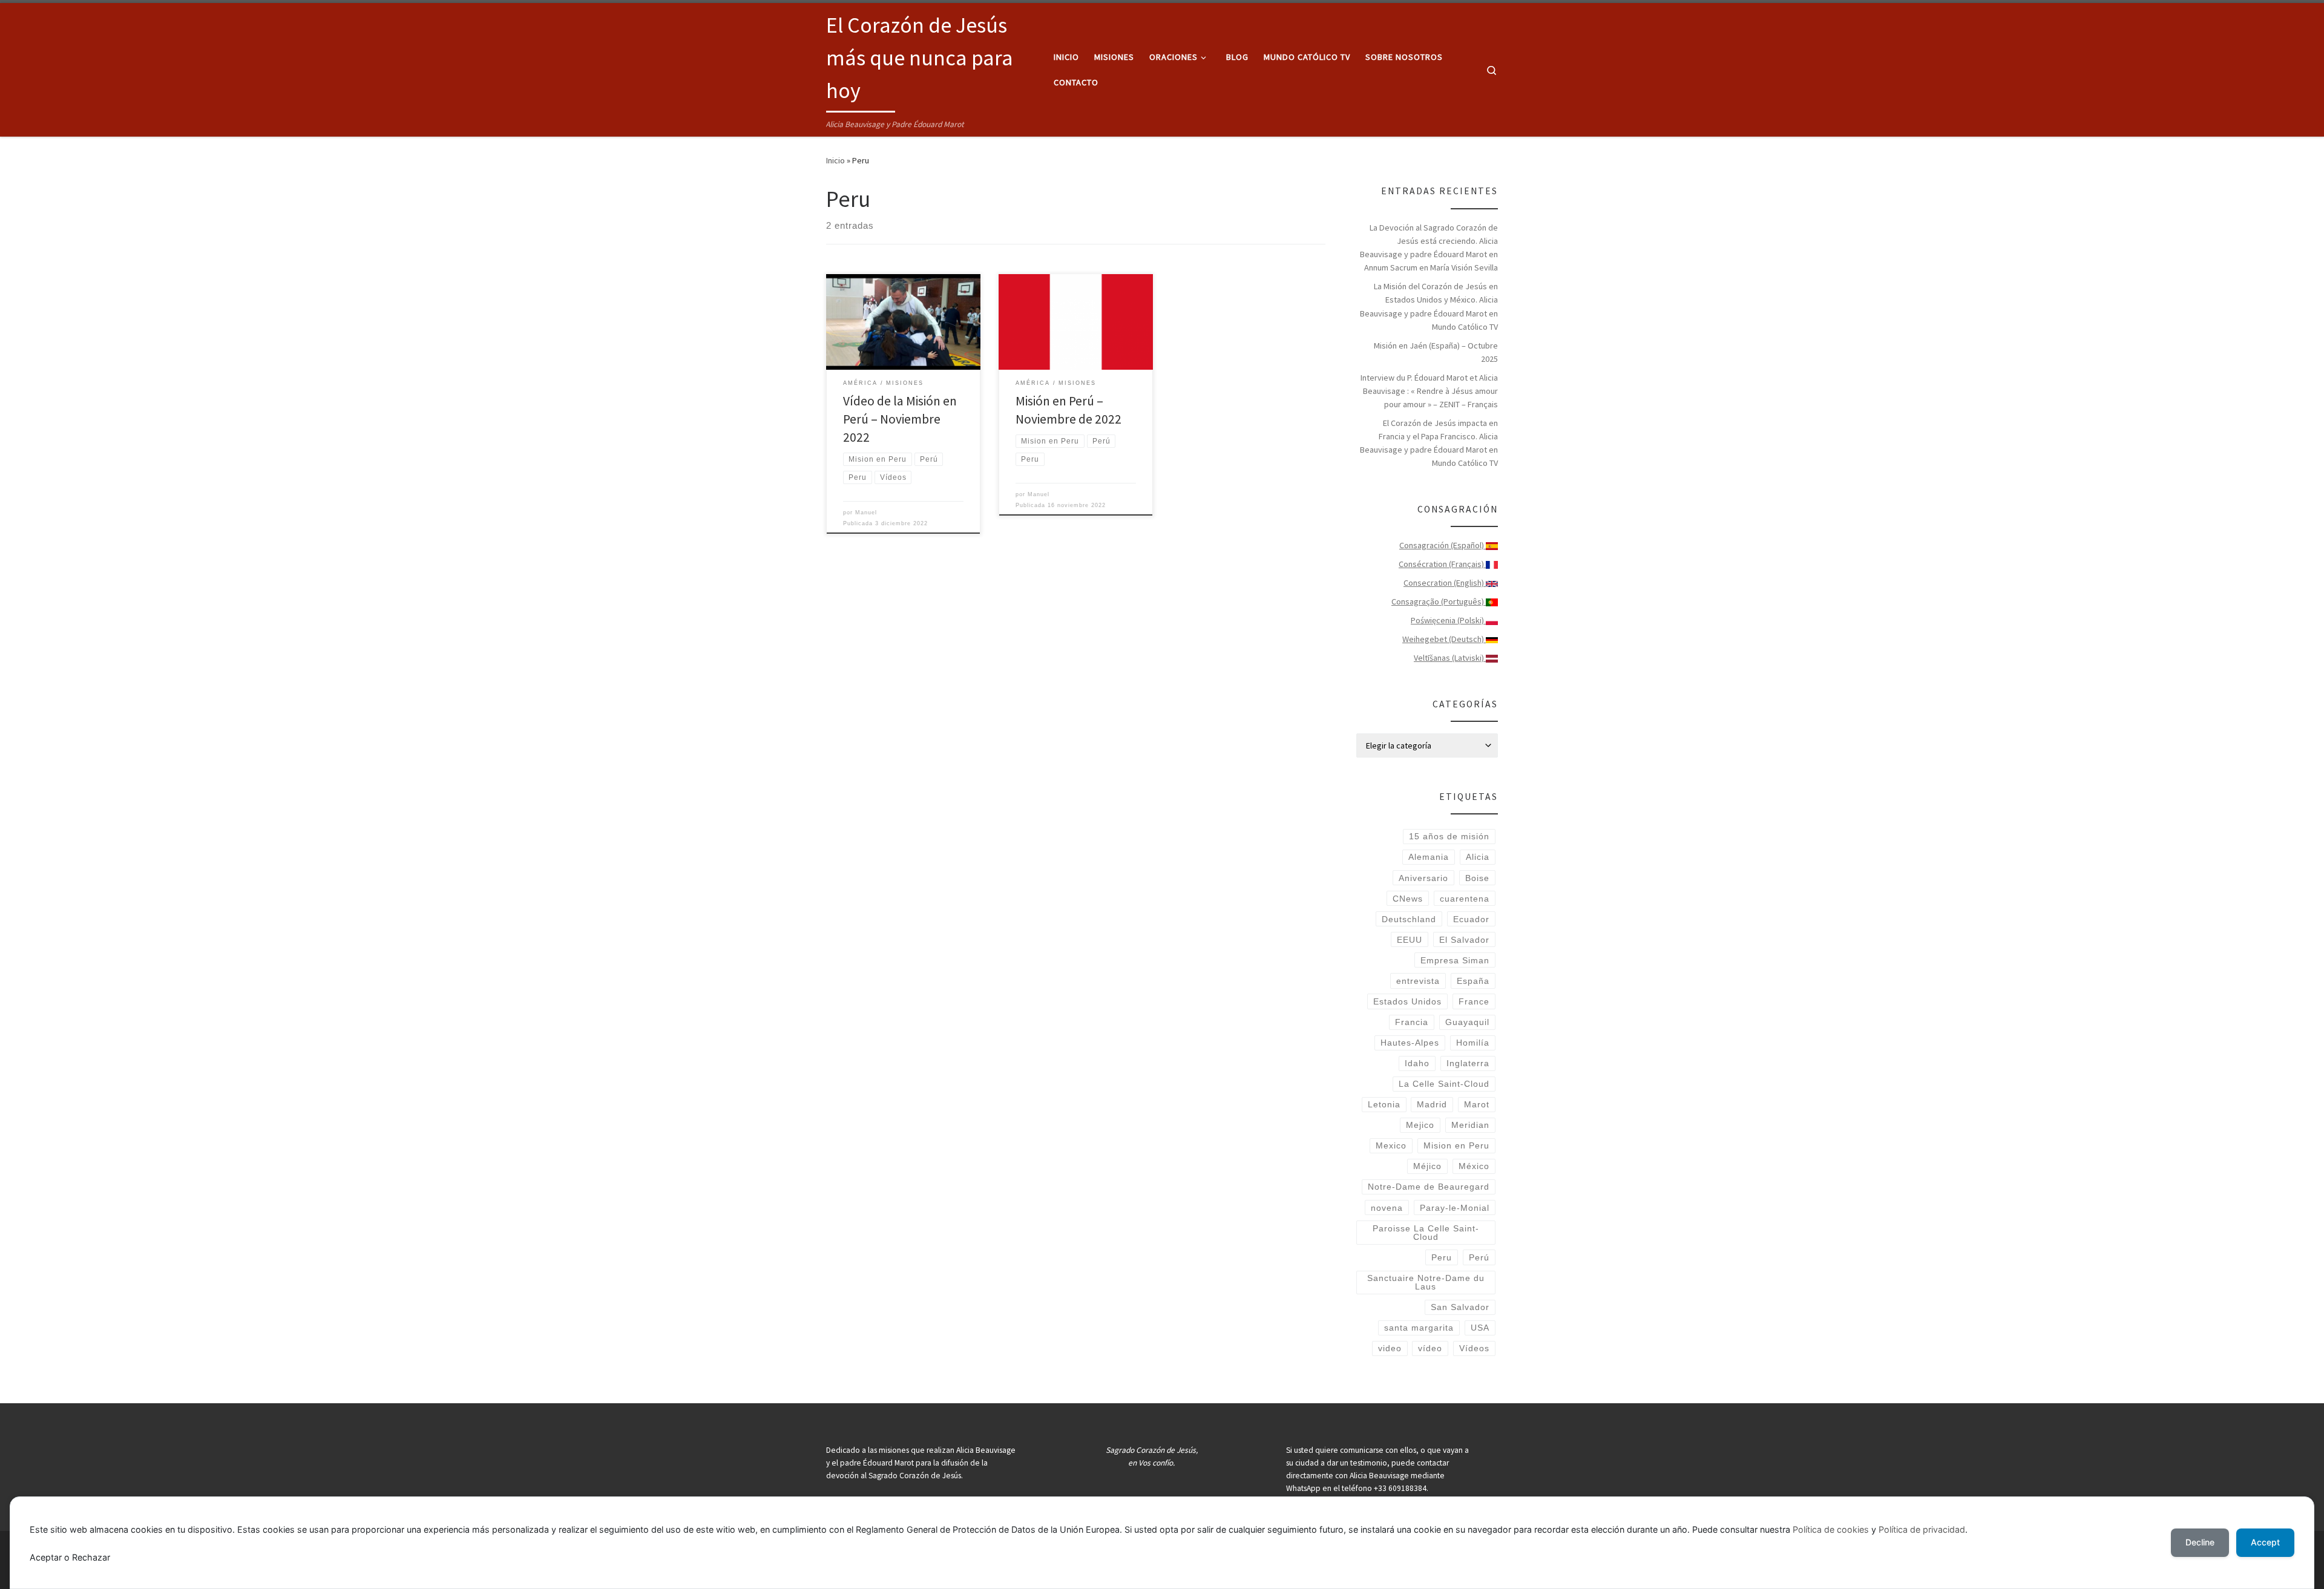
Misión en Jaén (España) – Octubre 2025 (1436, 352)
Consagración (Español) (1443, 545)
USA (1480, 1328)
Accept (2265, 1542)
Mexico (1391, 1145)
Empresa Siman (1455, 960)
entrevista (1418, 981)
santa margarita (1419, 1328)
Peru (1442, 1257)
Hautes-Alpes (1410, 1043)
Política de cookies (1831, 1529)
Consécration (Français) (1442, 564)
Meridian (1470, 1125)
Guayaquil (1467, 1022)
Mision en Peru (1456, 1145)
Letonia (1384, 1104)
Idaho (1417, 1063)
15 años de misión (1449, 836)
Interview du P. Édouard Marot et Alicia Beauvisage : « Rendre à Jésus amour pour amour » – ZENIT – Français (1429, 391)
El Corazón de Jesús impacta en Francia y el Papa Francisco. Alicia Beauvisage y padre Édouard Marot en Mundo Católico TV (1429, 443)
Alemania (1429, 857)
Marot (1477, 1104)
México (1474, 1166)
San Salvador (1460, 1307)
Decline (2200, 1542)
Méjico (1427, 1166)
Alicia (1478, 857)
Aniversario (1423, 878)
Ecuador (1471, 919)
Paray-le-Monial (1455, 1208)
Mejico (1420, 1125)
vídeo (1430, 1348)
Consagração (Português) (1439, 601)
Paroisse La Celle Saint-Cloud (1426, 1233)
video (1390, 1348)
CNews (1408, 899)
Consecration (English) (1445, 583)
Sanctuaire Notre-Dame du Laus (1426, 1282)
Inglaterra (1468, 1063)
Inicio (835, 160)
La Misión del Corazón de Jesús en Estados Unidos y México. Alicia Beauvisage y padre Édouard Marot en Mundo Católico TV (1429, 306)
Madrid (1432, 1104)
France (1474, 1001)
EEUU (1410, 940)
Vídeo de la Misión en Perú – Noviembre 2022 (900, 419)
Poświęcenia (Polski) (1448, 620)
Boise (1477, 878)
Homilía (1473, 1043)
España (1473, 981)
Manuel (866, 513)
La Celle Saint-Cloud (1444, 1084)
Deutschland (1409, 919)
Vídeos (1474, 1348)
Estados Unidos (1407, 1001)
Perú (1479, 1257)
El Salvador (1464, 940)
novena (1387, 1208)
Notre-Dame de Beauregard (1429, 1187)
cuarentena (1465, 899)
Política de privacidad (1922, 1529)
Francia (1412, 1022)
